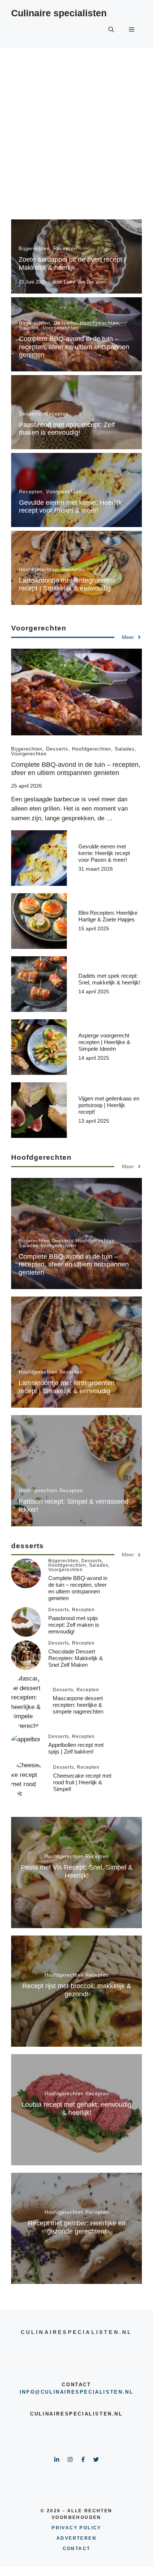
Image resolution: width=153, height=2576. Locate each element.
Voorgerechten (61, 328)
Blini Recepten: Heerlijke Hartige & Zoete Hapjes (108, 916)
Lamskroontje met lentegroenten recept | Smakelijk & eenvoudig (67, 585)
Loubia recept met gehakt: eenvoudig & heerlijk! (76, 2109)
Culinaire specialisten (59, 13)
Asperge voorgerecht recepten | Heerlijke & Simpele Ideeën (104, 1042)
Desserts (65, 323)
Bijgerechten (34, 249)
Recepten (65, 249)
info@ (30, 2392)
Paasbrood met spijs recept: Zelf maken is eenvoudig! (67, 429)
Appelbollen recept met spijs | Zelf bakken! (76, 1748)
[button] (111, 30)
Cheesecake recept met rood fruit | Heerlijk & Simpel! (82, 1782)
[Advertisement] (76, 128)
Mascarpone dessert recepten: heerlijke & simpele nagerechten (78, 1705)
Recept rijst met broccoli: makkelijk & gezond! (77, 1990)
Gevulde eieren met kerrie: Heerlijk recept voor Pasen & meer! (70, 507)
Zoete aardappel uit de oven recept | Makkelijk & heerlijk (72, 264)
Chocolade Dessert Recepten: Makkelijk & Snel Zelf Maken (76, 1658)
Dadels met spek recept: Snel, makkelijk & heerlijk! (109, 979)
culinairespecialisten (82, 2392)
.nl (128, 2392)
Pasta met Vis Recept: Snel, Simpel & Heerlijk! (77, 1871)
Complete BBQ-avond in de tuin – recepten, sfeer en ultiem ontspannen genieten (74, 347)
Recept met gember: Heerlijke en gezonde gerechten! (77, 2227)
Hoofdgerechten (99, 323)
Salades (29, 328)
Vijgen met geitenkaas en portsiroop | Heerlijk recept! (109, 1105)
